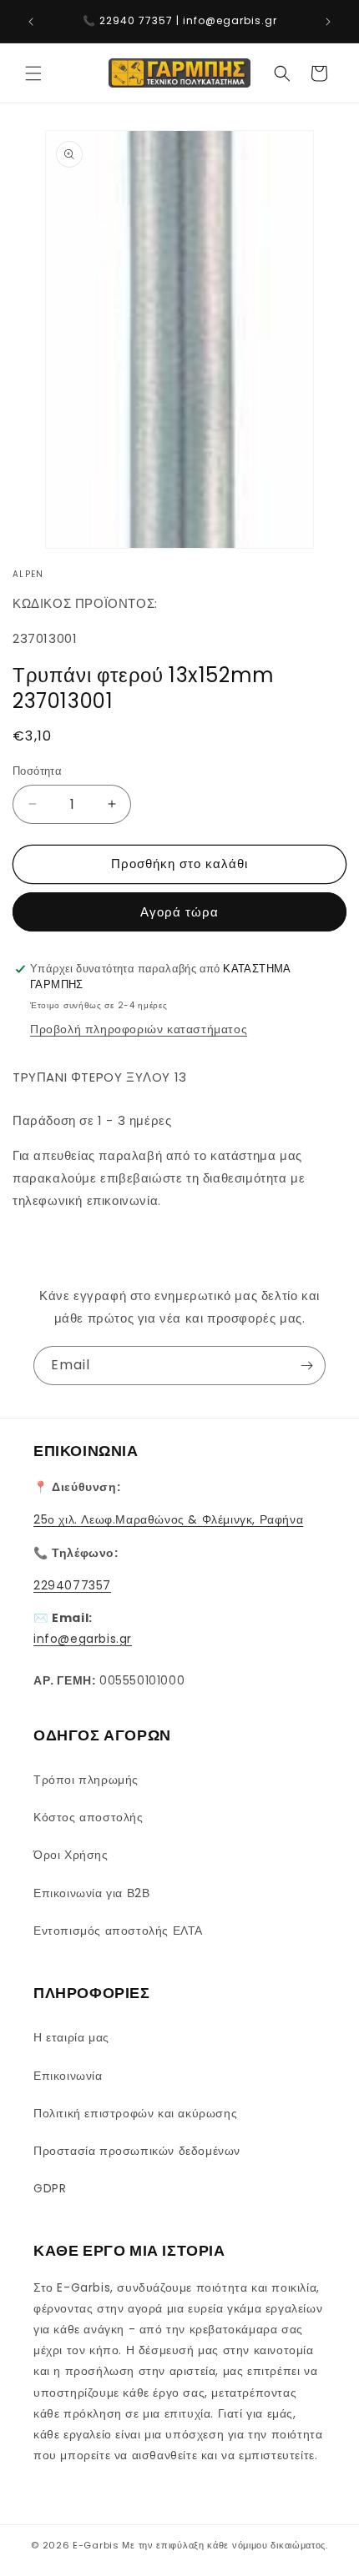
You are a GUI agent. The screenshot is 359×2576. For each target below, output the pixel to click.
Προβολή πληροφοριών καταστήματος (139, 1029)
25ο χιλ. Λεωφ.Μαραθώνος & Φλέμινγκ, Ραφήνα (168, 1519)
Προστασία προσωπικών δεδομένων (137, 2151)
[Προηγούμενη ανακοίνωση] (31, 22)
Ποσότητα (37, 771)
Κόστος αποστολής (88, 1817)
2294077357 (72, 1585)
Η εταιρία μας (71, 2037)
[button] (33, 73)
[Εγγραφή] (306, 1366)
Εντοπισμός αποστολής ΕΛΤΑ (118, 1931)
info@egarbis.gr (83, 1639)
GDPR (50, 2188)
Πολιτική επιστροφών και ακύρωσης (135, 2113)
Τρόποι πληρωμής (86, 1780)
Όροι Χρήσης (71, 1855)
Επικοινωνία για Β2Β (91, 1893)
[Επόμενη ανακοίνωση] (328, 22)
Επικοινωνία (68, 2076)
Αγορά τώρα (179, 912)
